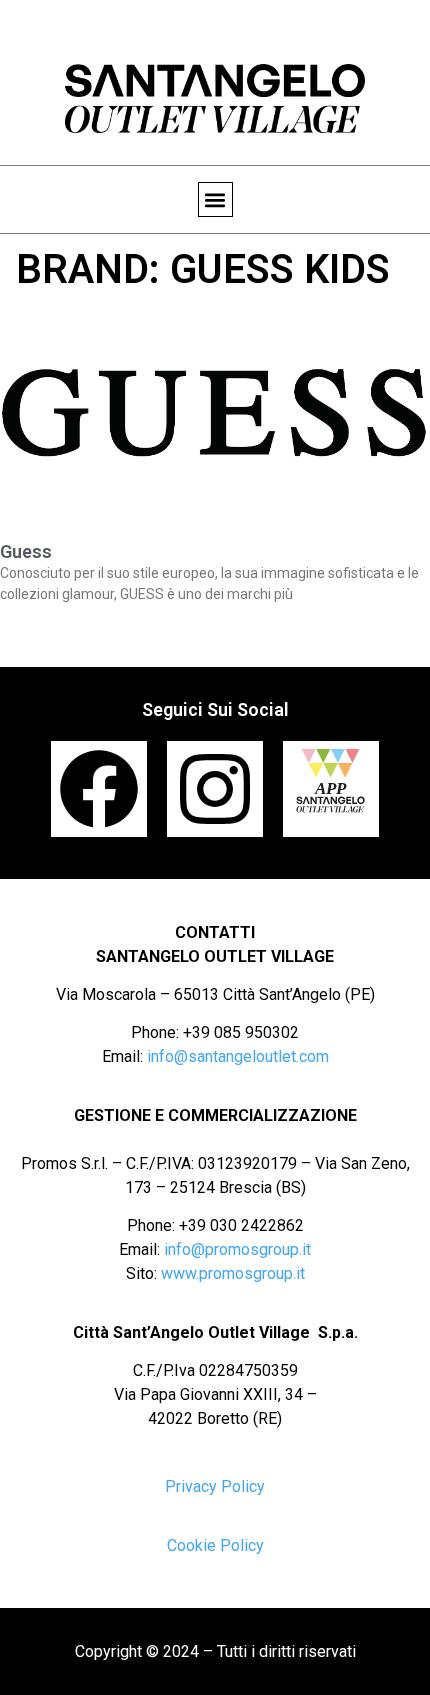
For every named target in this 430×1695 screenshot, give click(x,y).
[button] (215, 199)
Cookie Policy (215, 1545)
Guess (26, 551)
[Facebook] (99, 789)
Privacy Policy (215, 1486)
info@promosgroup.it (237, 1249)
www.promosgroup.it (233, 1273)
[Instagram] (215, 789)
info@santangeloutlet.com (238, 1056)
